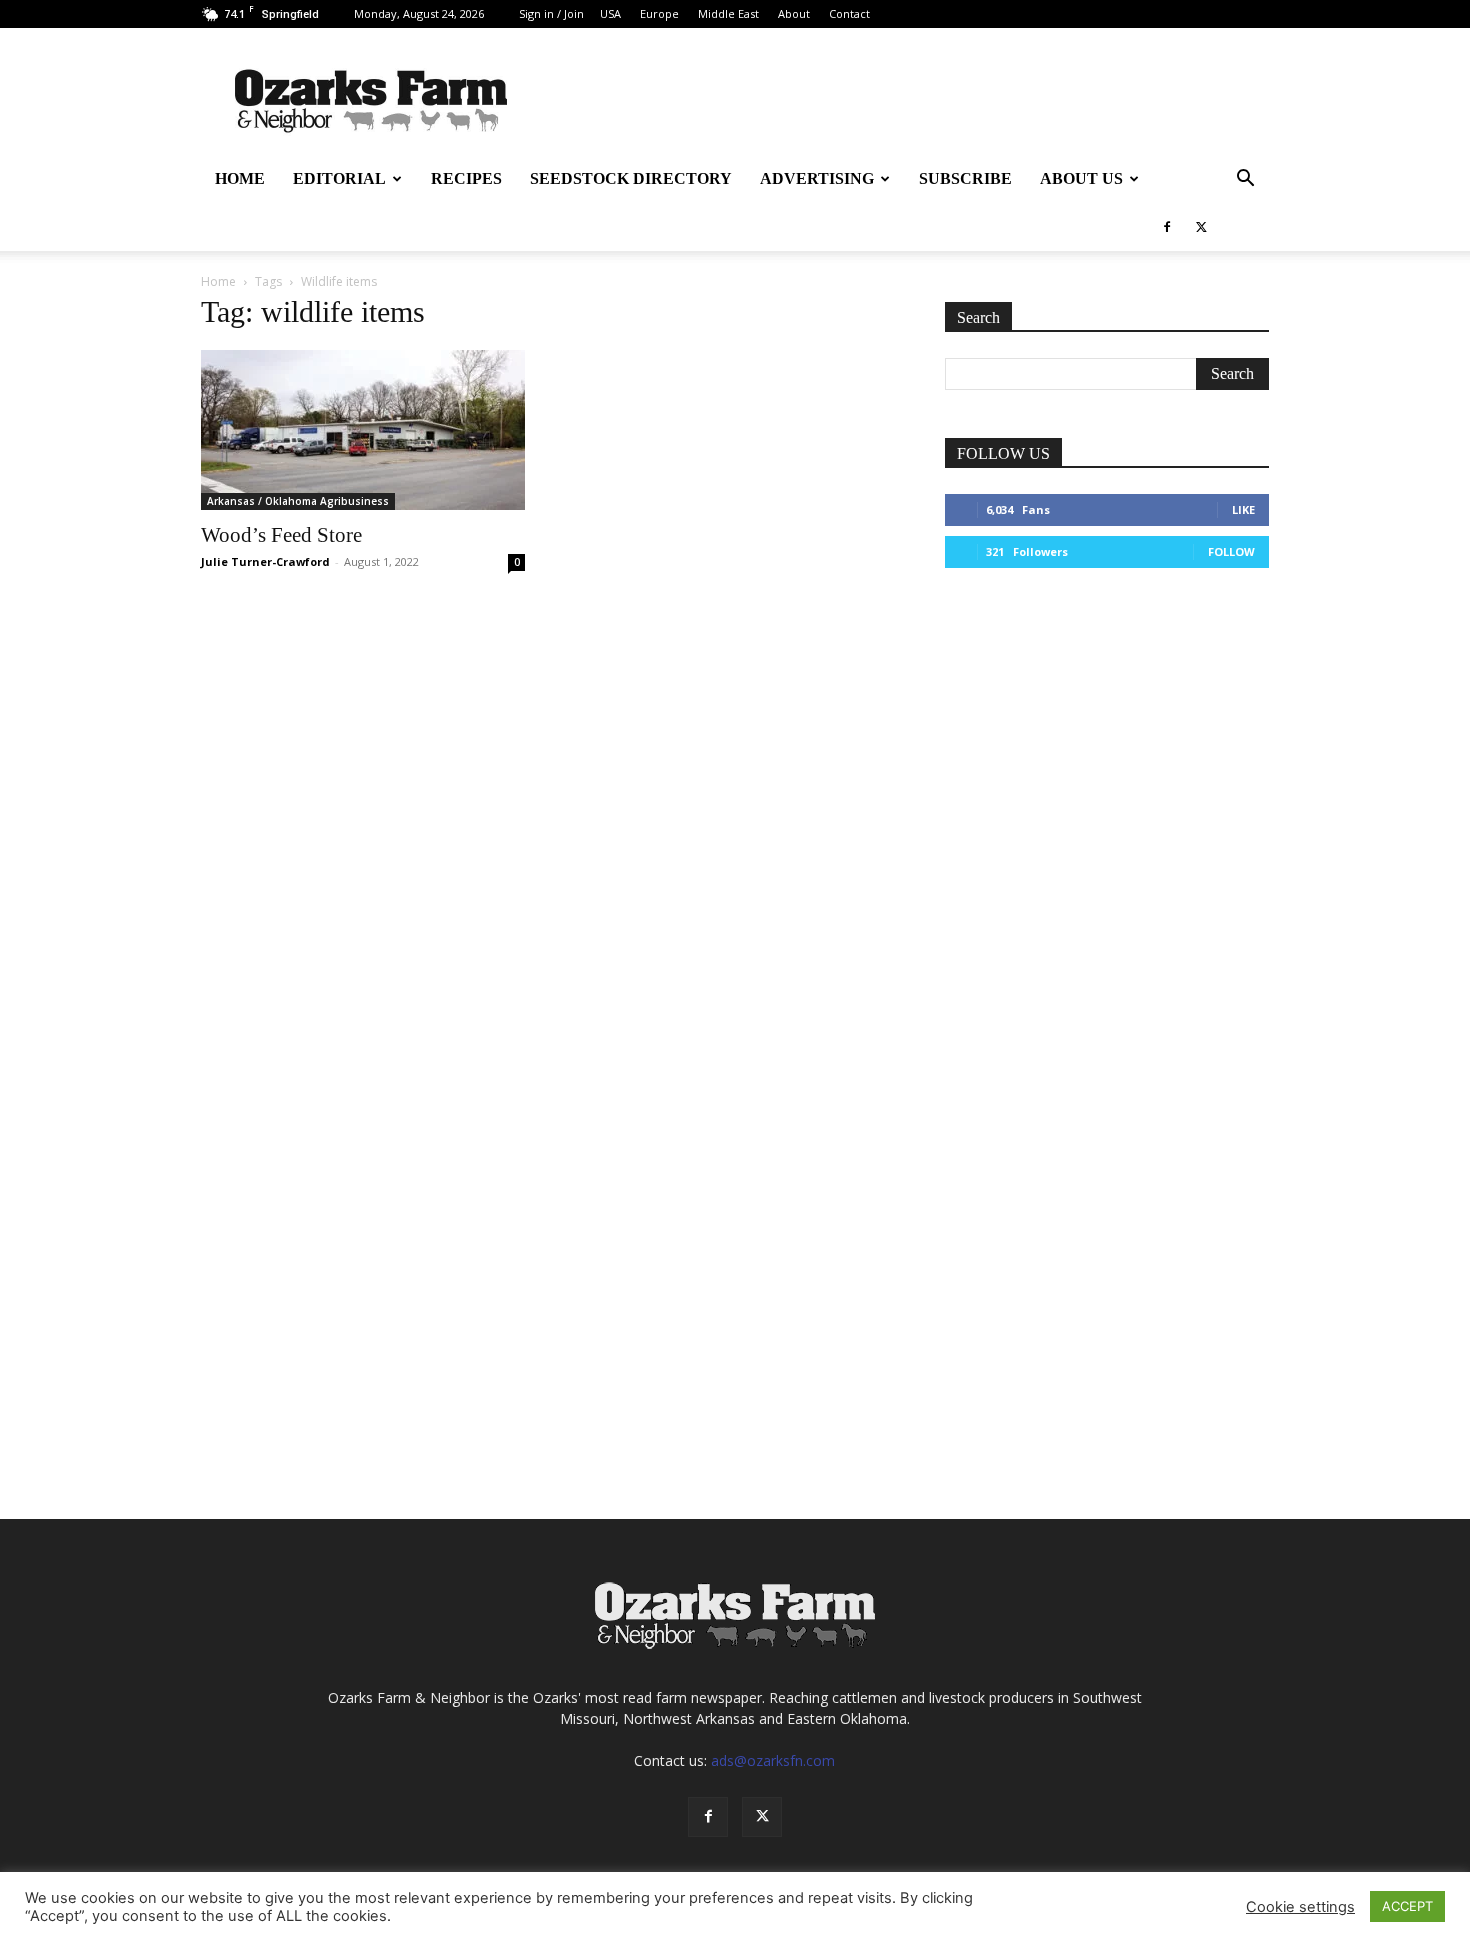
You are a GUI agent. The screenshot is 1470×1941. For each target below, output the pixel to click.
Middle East (728, 13)
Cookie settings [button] (1300, 1907)
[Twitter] (1201, 227)
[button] (1245, 180)
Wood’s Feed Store (281, 535)
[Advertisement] (1107, 740)
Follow (1231, 551)
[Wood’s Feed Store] (363, 430)
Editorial (339, 178)
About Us (1081, 178)
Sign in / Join (551, 13)
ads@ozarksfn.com (773, 1760)
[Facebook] (1167, 227)
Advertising (817, 178)
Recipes (466, 178)
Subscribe (965, 178)
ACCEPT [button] (1407, 1906)
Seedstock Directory (631, 178)
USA (610, 13)
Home (240, 178)
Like (1243, 509)
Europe (659, 13)
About (794, 13)
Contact (849, 13)
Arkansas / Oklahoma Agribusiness (298, 501)
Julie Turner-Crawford (265, 561)
